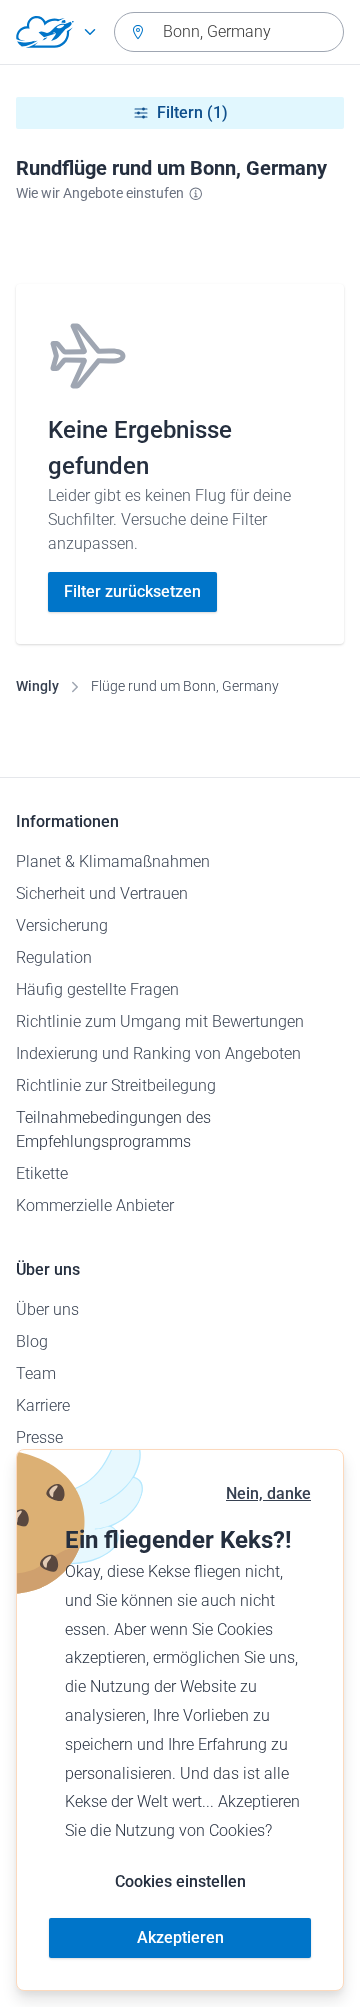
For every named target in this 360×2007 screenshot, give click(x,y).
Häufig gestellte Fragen (97, 989)
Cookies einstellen (180, 1881)
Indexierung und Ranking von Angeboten (158, 1053)
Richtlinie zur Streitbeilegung (116, 1085)
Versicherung (62, 925)
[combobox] (229, 32)
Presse (39, 1437)
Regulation (54, 957)
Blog (32, 1341)
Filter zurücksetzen (132, 591)
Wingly (37, 686)
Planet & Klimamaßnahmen (113, 861)
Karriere (43, 1405)
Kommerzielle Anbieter (95, 1205)
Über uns (47, 1309)
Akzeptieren (180, 1937)
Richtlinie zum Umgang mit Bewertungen (160, 1021)
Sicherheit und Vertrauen (102, 893)
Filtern (192, 112)
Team (36, 1373)
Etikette (42, 1173)
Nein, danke (268, 1493)
